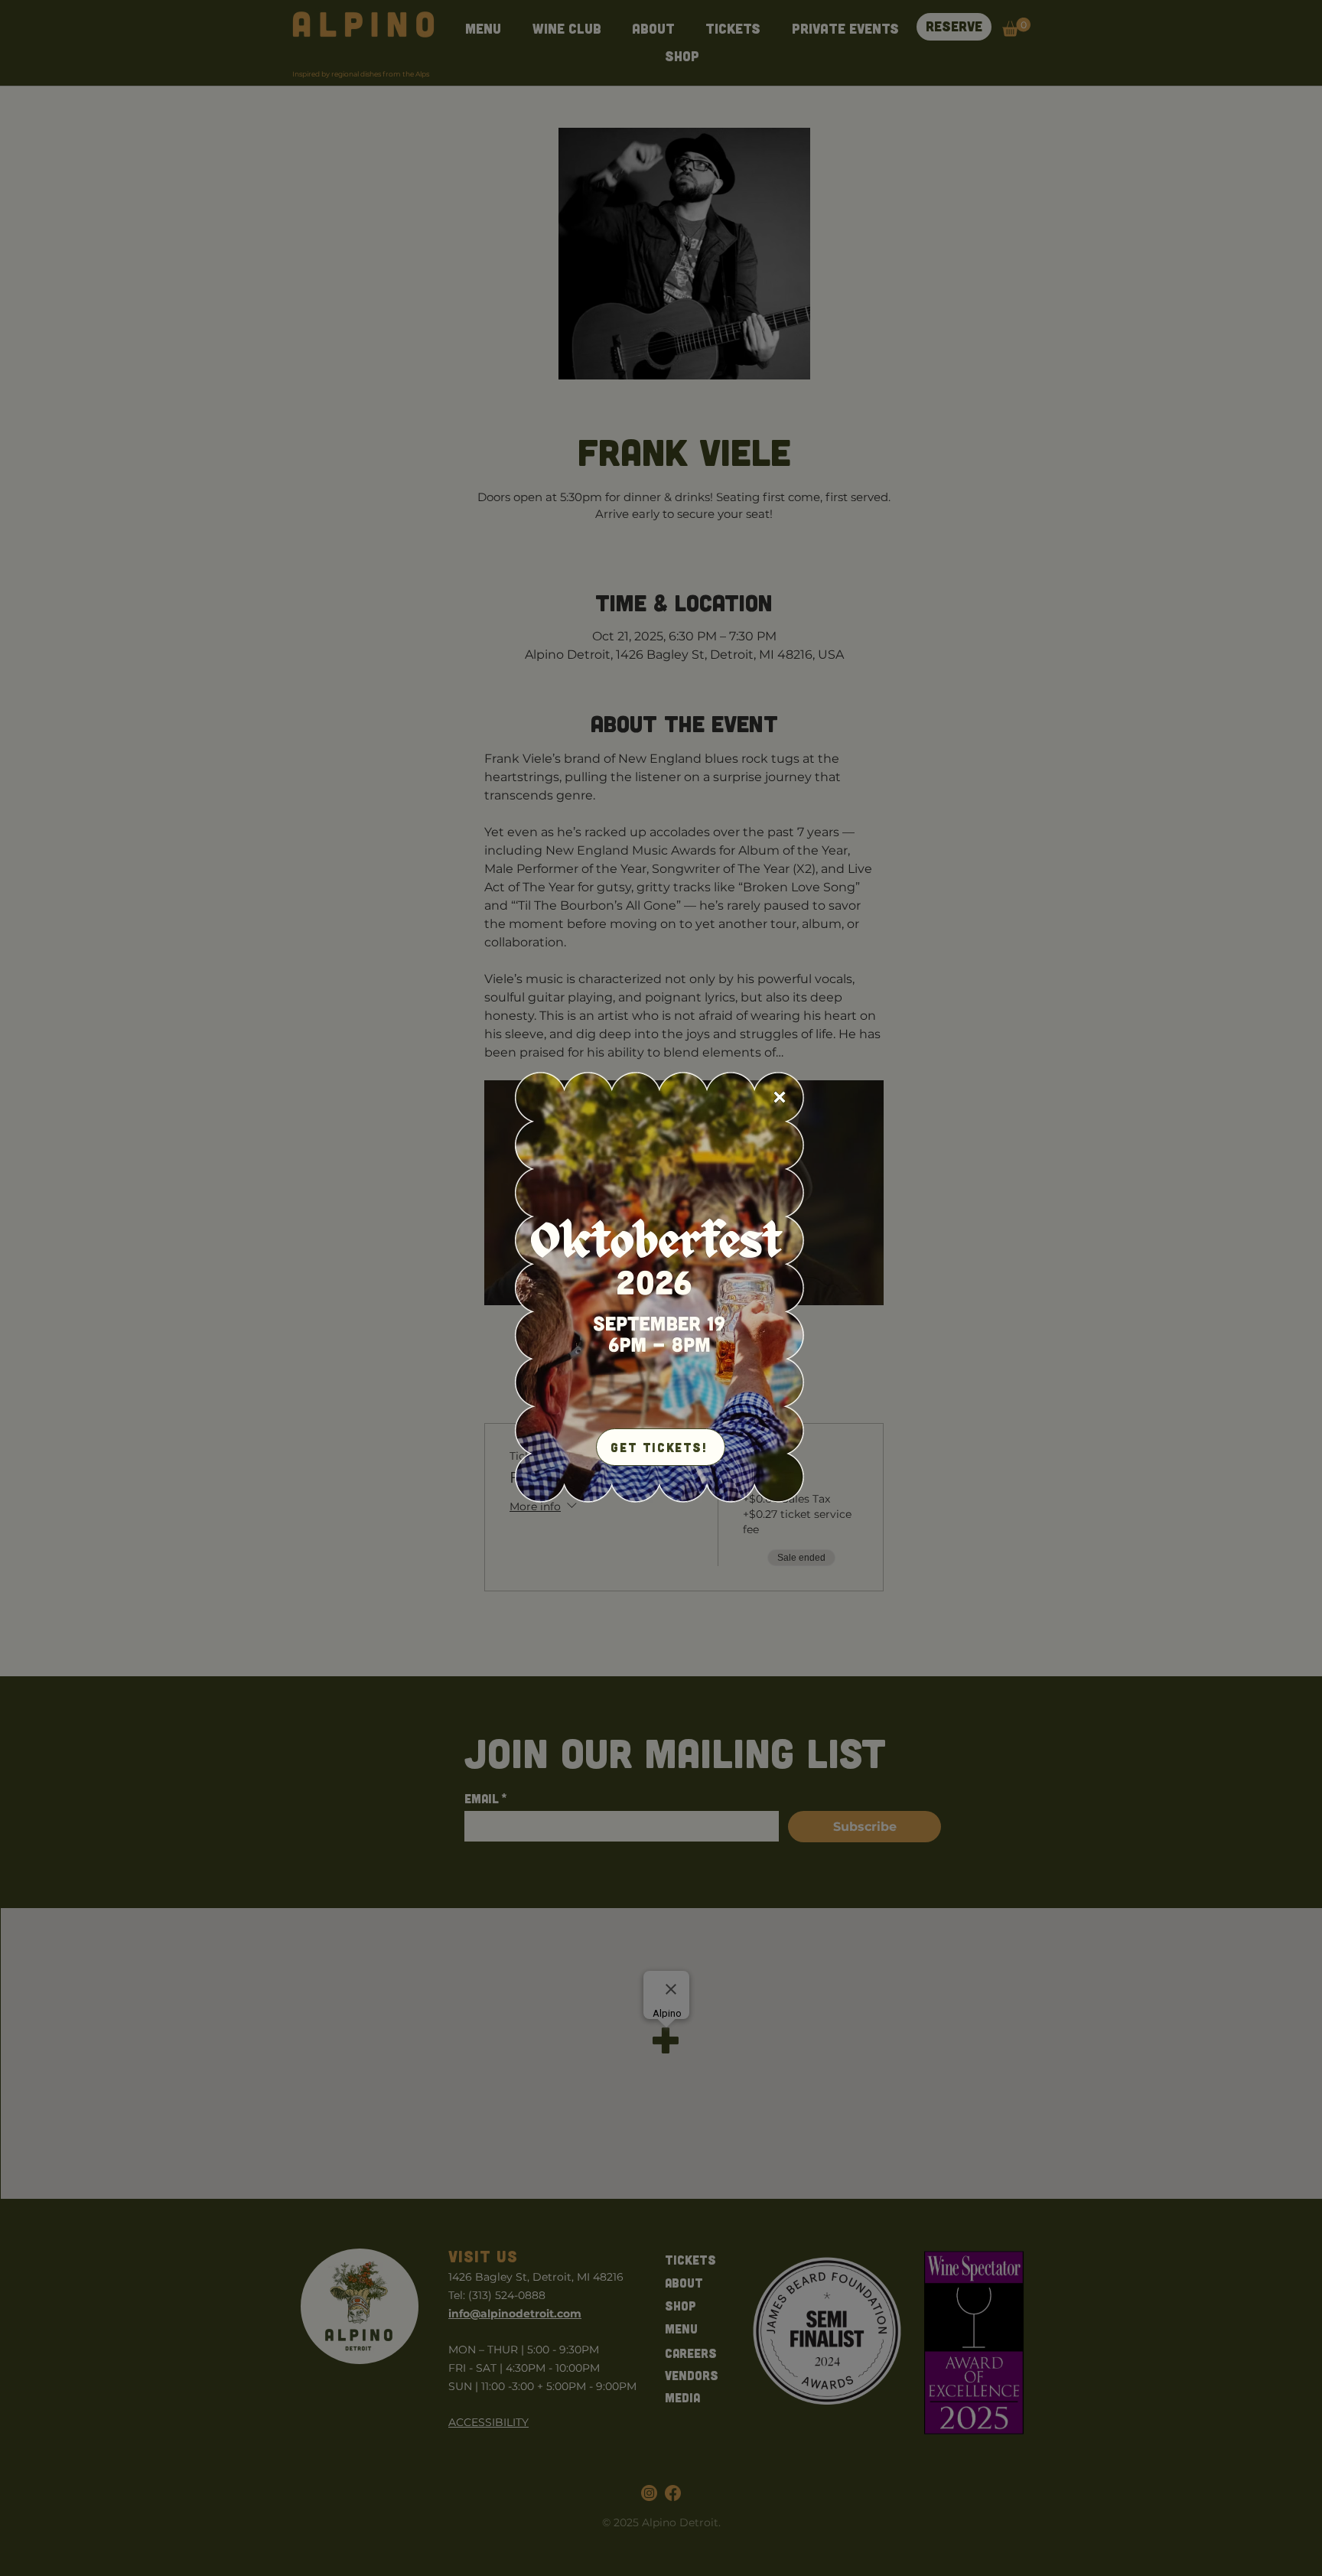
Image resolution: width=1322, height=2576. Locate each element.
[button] (780, 1097)
